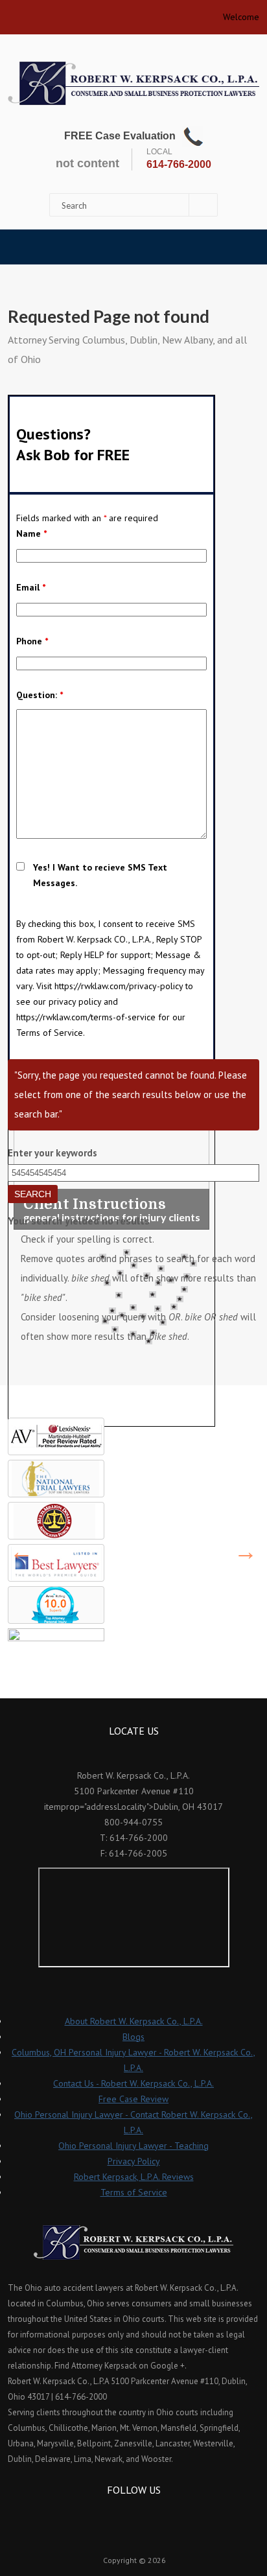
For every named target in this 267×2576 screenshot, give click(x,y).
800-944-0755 (133, 1822)
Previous (21, 1552)
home (13, 13)
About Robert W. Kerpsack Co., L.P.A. (134, 2021)
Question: (40, 695)
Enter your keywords (52, 1153)
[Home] (133, 83)
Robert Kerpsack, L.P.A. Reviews (134, 2177)
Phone (32, 641)
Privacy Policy (134, 2161)
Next (246, 1552)
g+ (151, 2513)
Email (31, 587)
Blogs (133, 2037)
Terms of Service (134, 2192)
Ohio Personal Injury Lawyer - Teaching (133, 2146)
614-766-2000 (179, 164)
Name (31, 533)
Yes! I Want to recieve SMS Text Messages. (100, 875)
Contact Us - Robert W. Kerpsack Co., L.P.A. (133, 2083)
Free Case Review (133, 2099)
